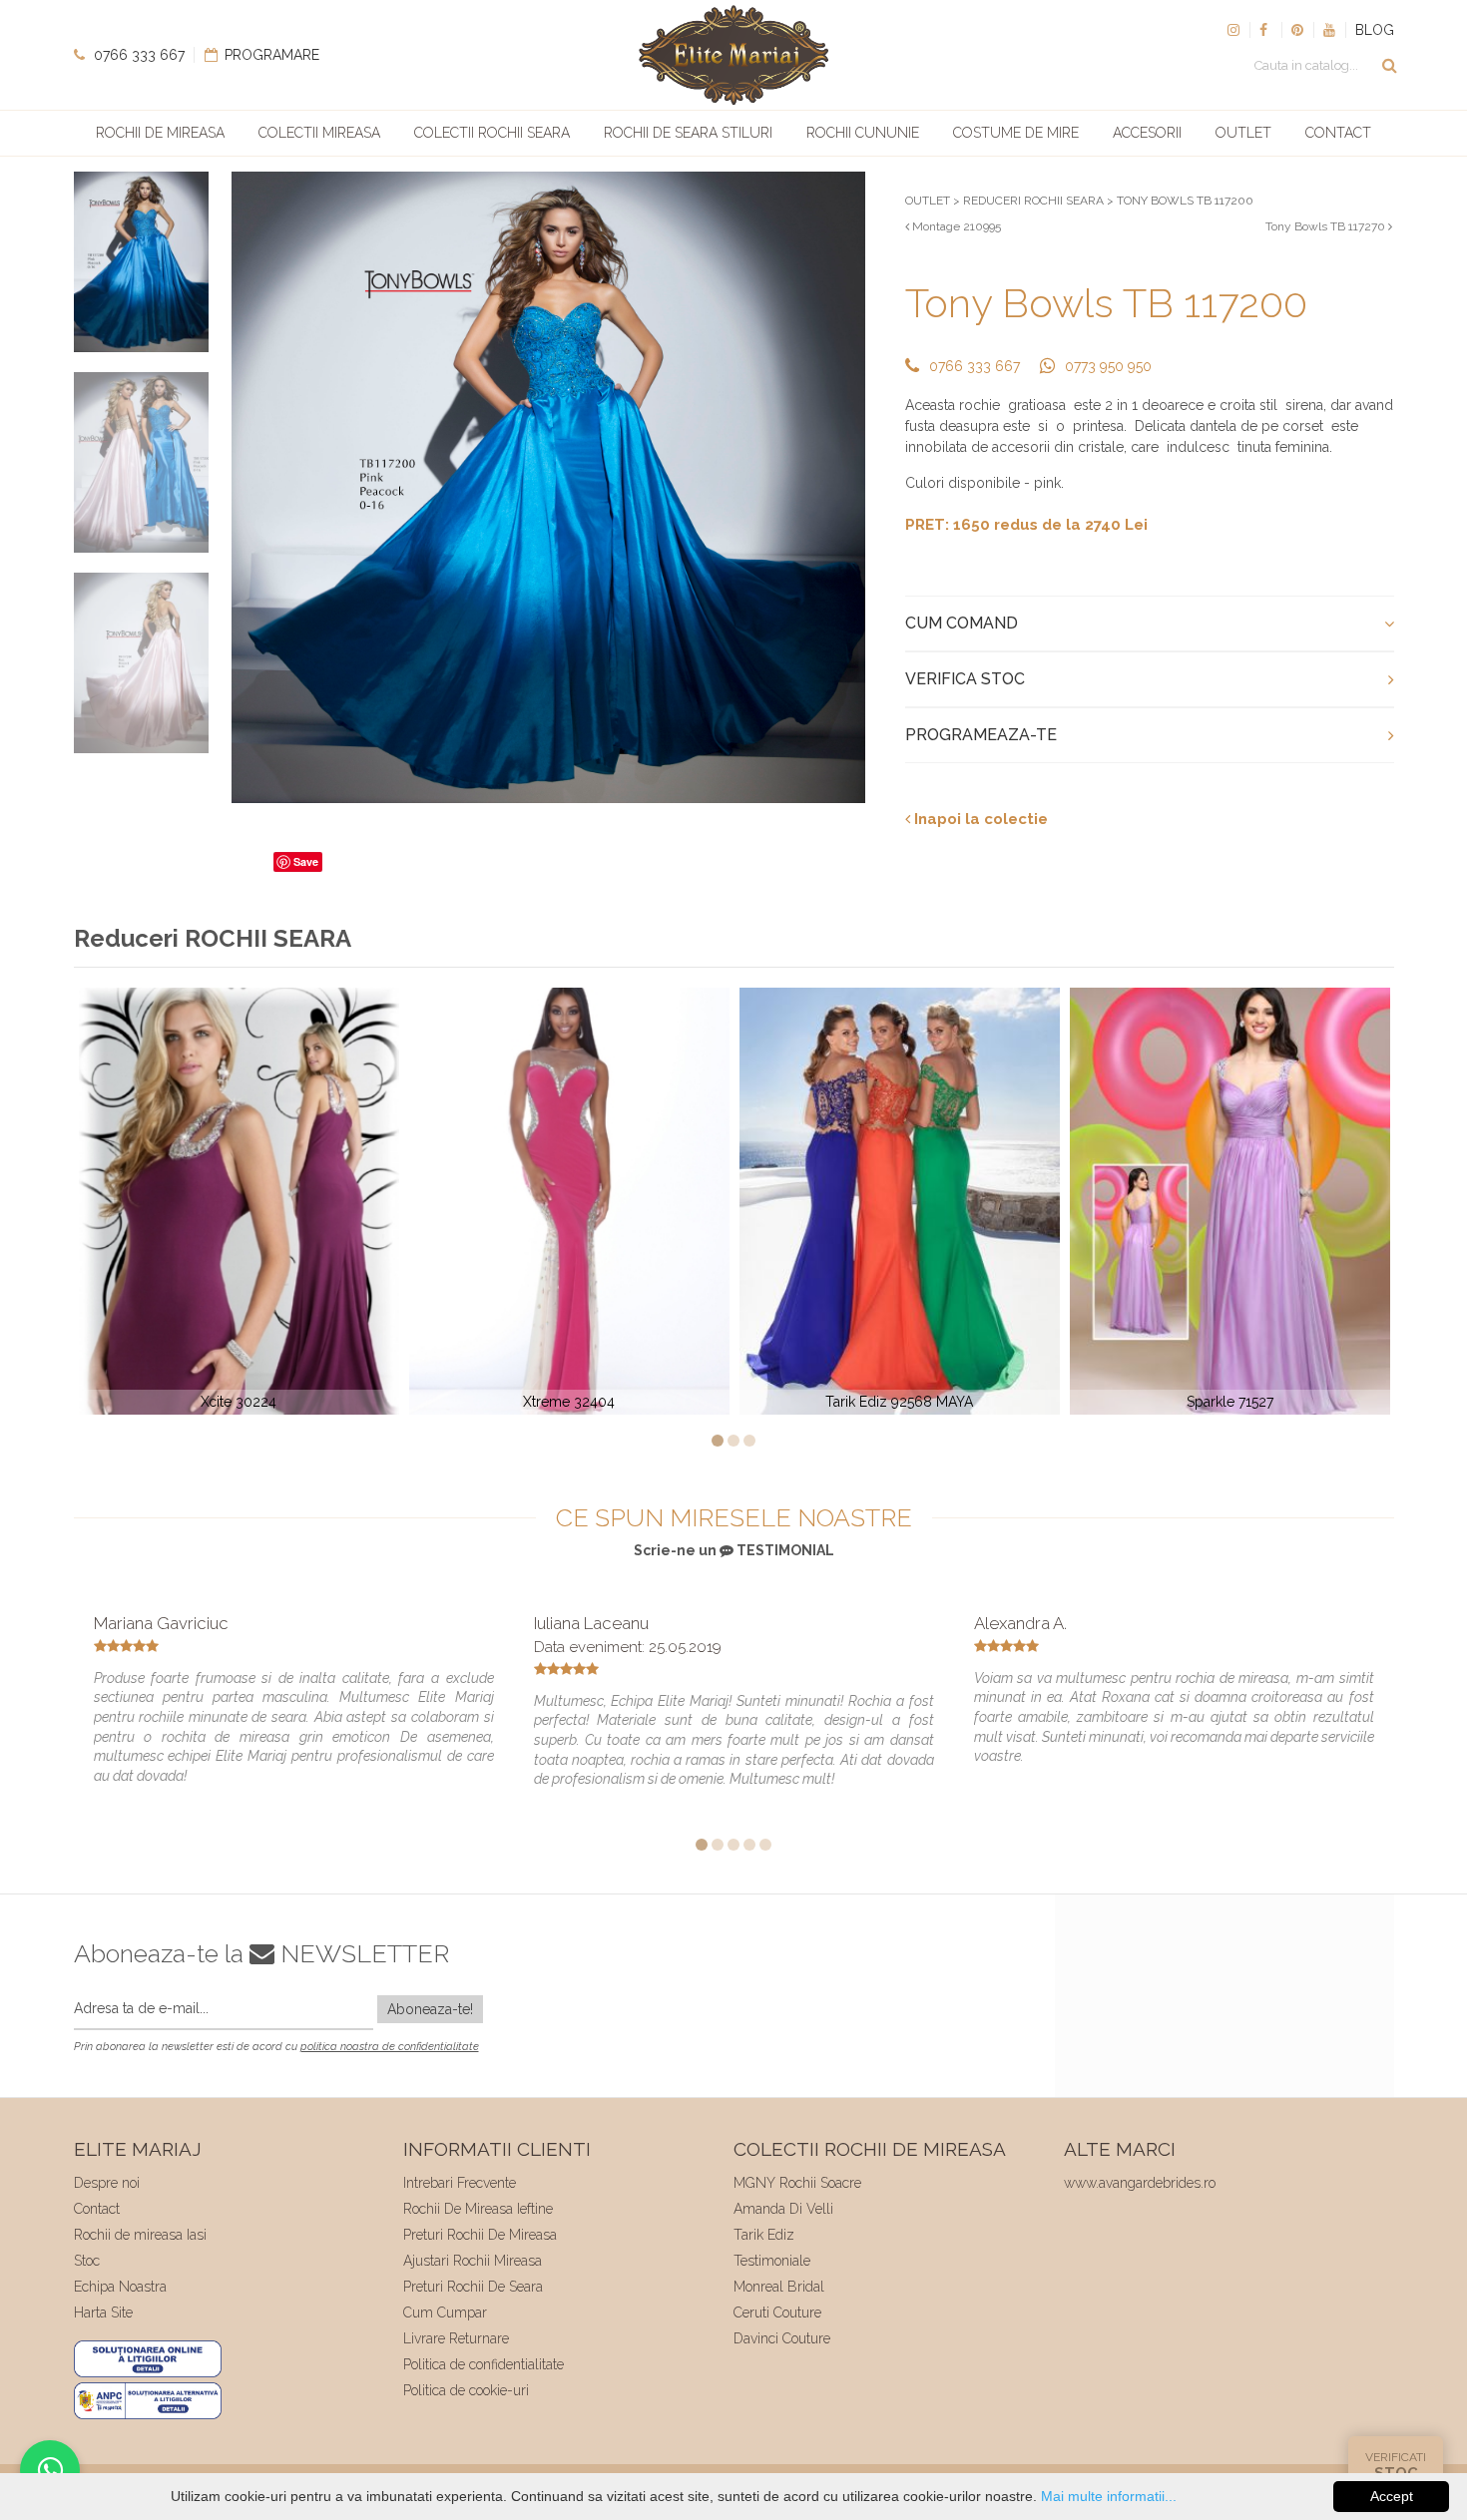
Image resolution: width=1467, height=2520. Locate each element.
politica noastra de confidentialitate (390, 2047)
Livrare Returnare (456, 2338)
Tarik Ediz (764, 2235)
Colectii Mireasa (319, 133)
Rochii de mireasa (160, 133)
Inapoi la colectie (979, 819)
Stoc (87, 2261)
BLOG (1375, 30)
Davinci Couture (782, 2338)
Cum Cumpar (445, 2312)
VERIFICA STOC (965, 679)
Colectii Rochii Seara (492, 133)
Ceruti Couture (777, 2312)
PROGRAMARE (270, 55)
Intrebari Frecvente (460, 2183)
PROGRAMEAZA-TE (981, 735)
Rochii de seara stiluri (688, 133)
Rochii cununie (863, 133)
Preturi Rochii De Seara (473, 2287)
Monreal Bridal (779, 2287)
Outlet (1243, 133)
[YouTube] (1329, 30)
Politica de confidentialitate (484, 2364)
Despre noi (107, 2183)
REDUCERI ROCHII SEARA (1033, 201)
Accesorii (1147, 133)
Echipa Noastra (120, 2287)
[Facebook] (1265, 30)
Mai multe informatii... (1109, 2496)
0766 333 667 (137, 55)
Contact (1338, 133)
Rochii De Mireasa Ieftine (478, 2209)
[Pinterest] (1297, 30)
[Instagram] (1233, 30)
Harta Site (103, 2312)
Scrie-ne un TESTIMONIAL (734, 1550)
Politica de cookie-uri (466, 2390)
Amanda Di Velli (783, 2209)
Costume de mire (1016, 133)
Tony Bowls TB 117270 (1327, 226)
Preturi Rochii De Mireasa (480, 2235)
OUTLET (928, 201)
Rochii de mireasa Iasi (140, 2235)
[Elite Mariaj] (733, 55)
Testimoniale (772, 2261)
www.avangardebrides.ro (1140, 2183)
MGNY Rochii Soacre (797, 2183)
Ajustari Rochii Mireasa (473, 2261)
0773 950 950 (1108, 366)
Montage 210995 (955, 226)
